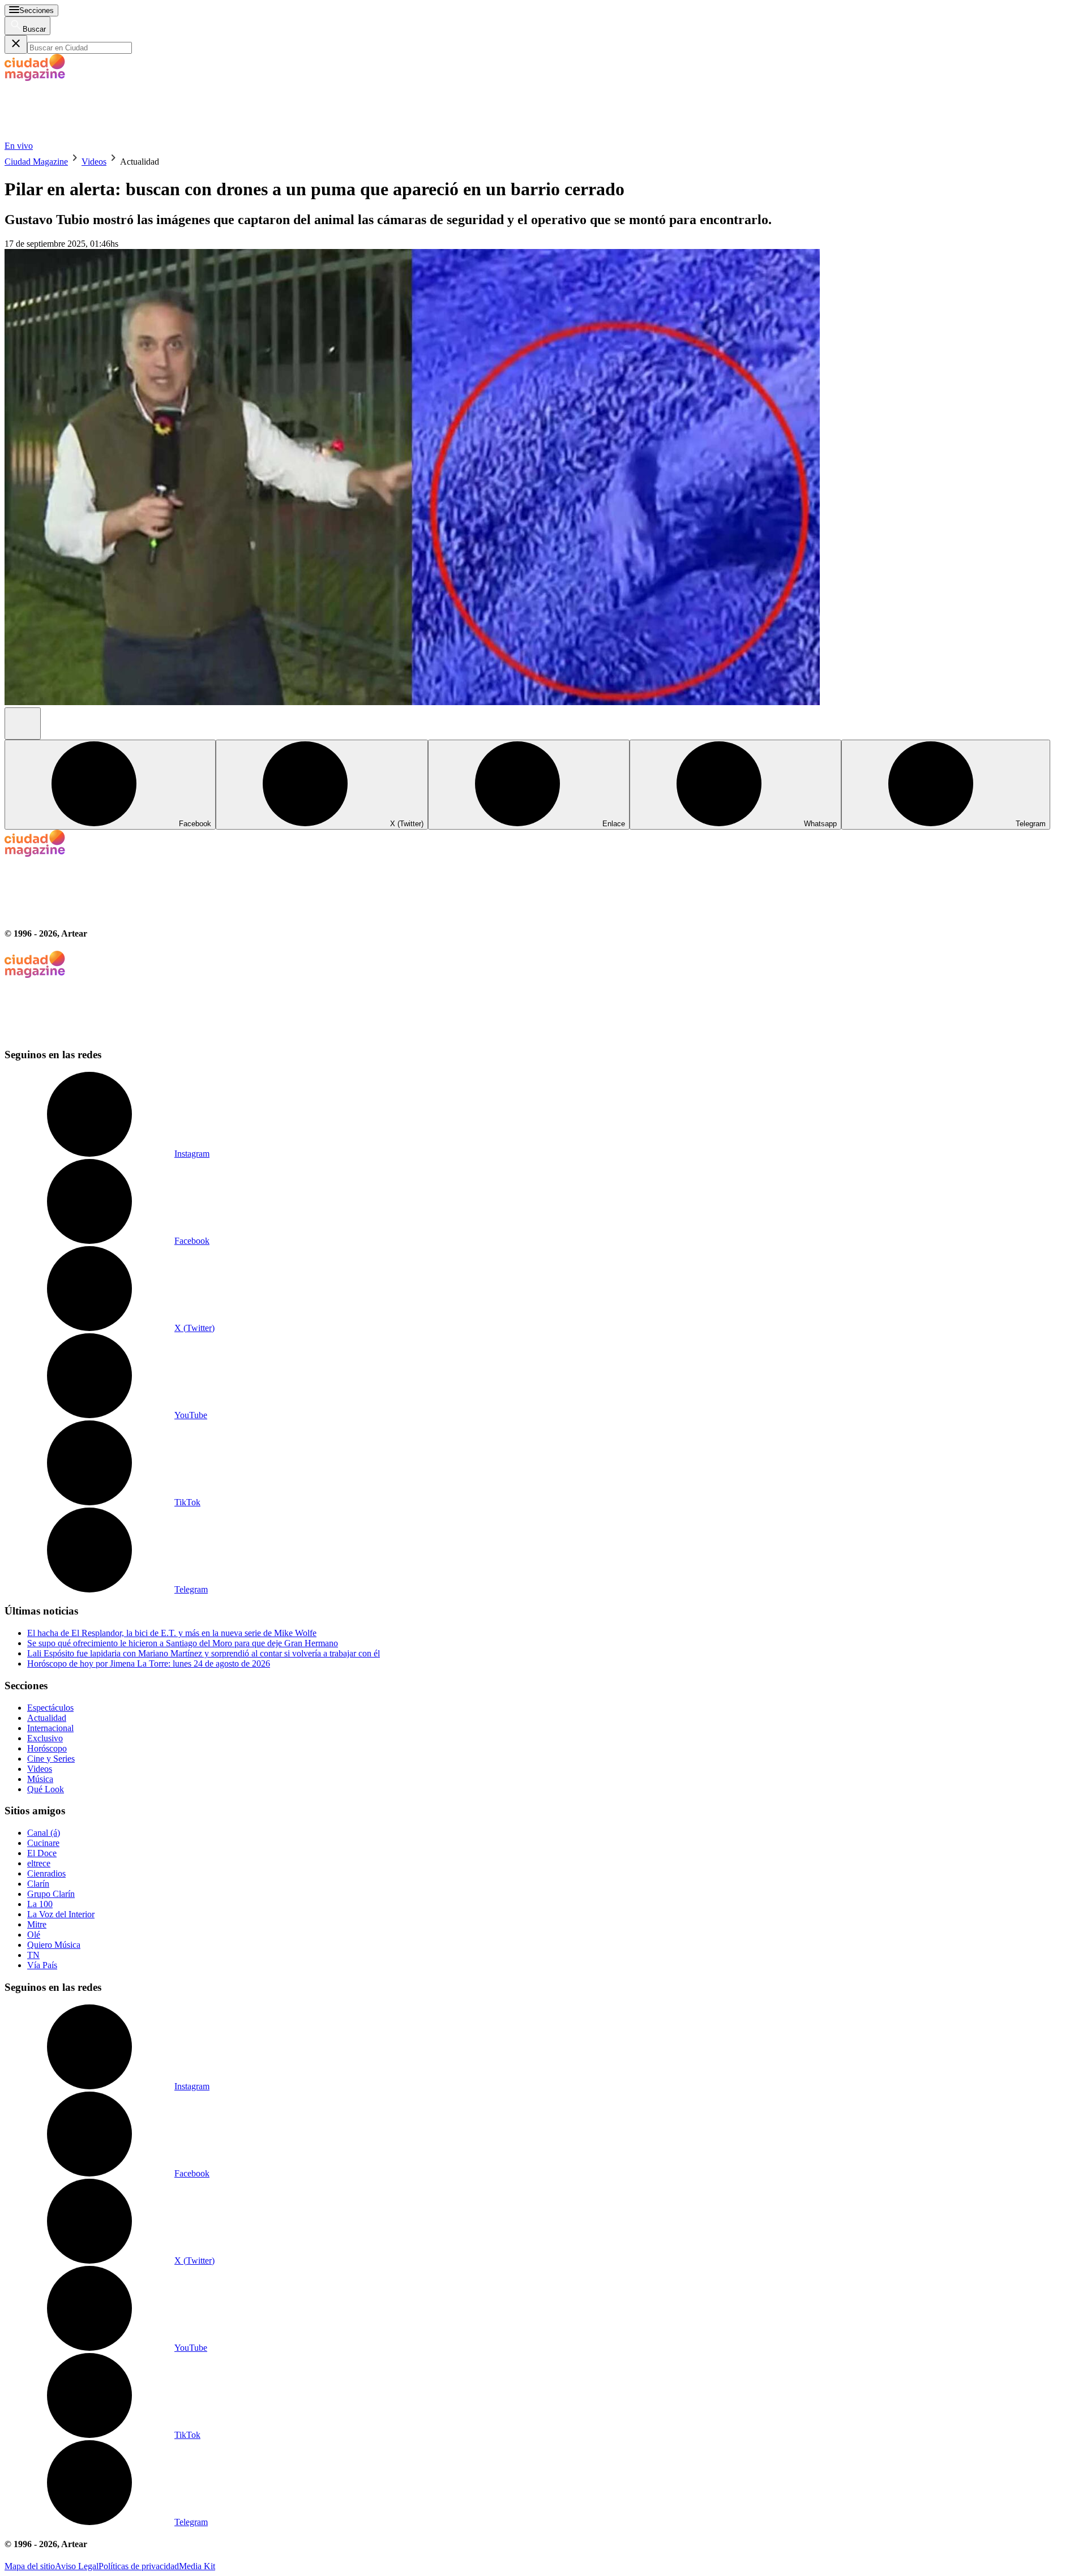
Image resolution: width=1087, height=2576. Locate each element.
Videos (94, 162)
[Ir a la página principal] (89, 136)
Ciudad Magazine (36, 162)
